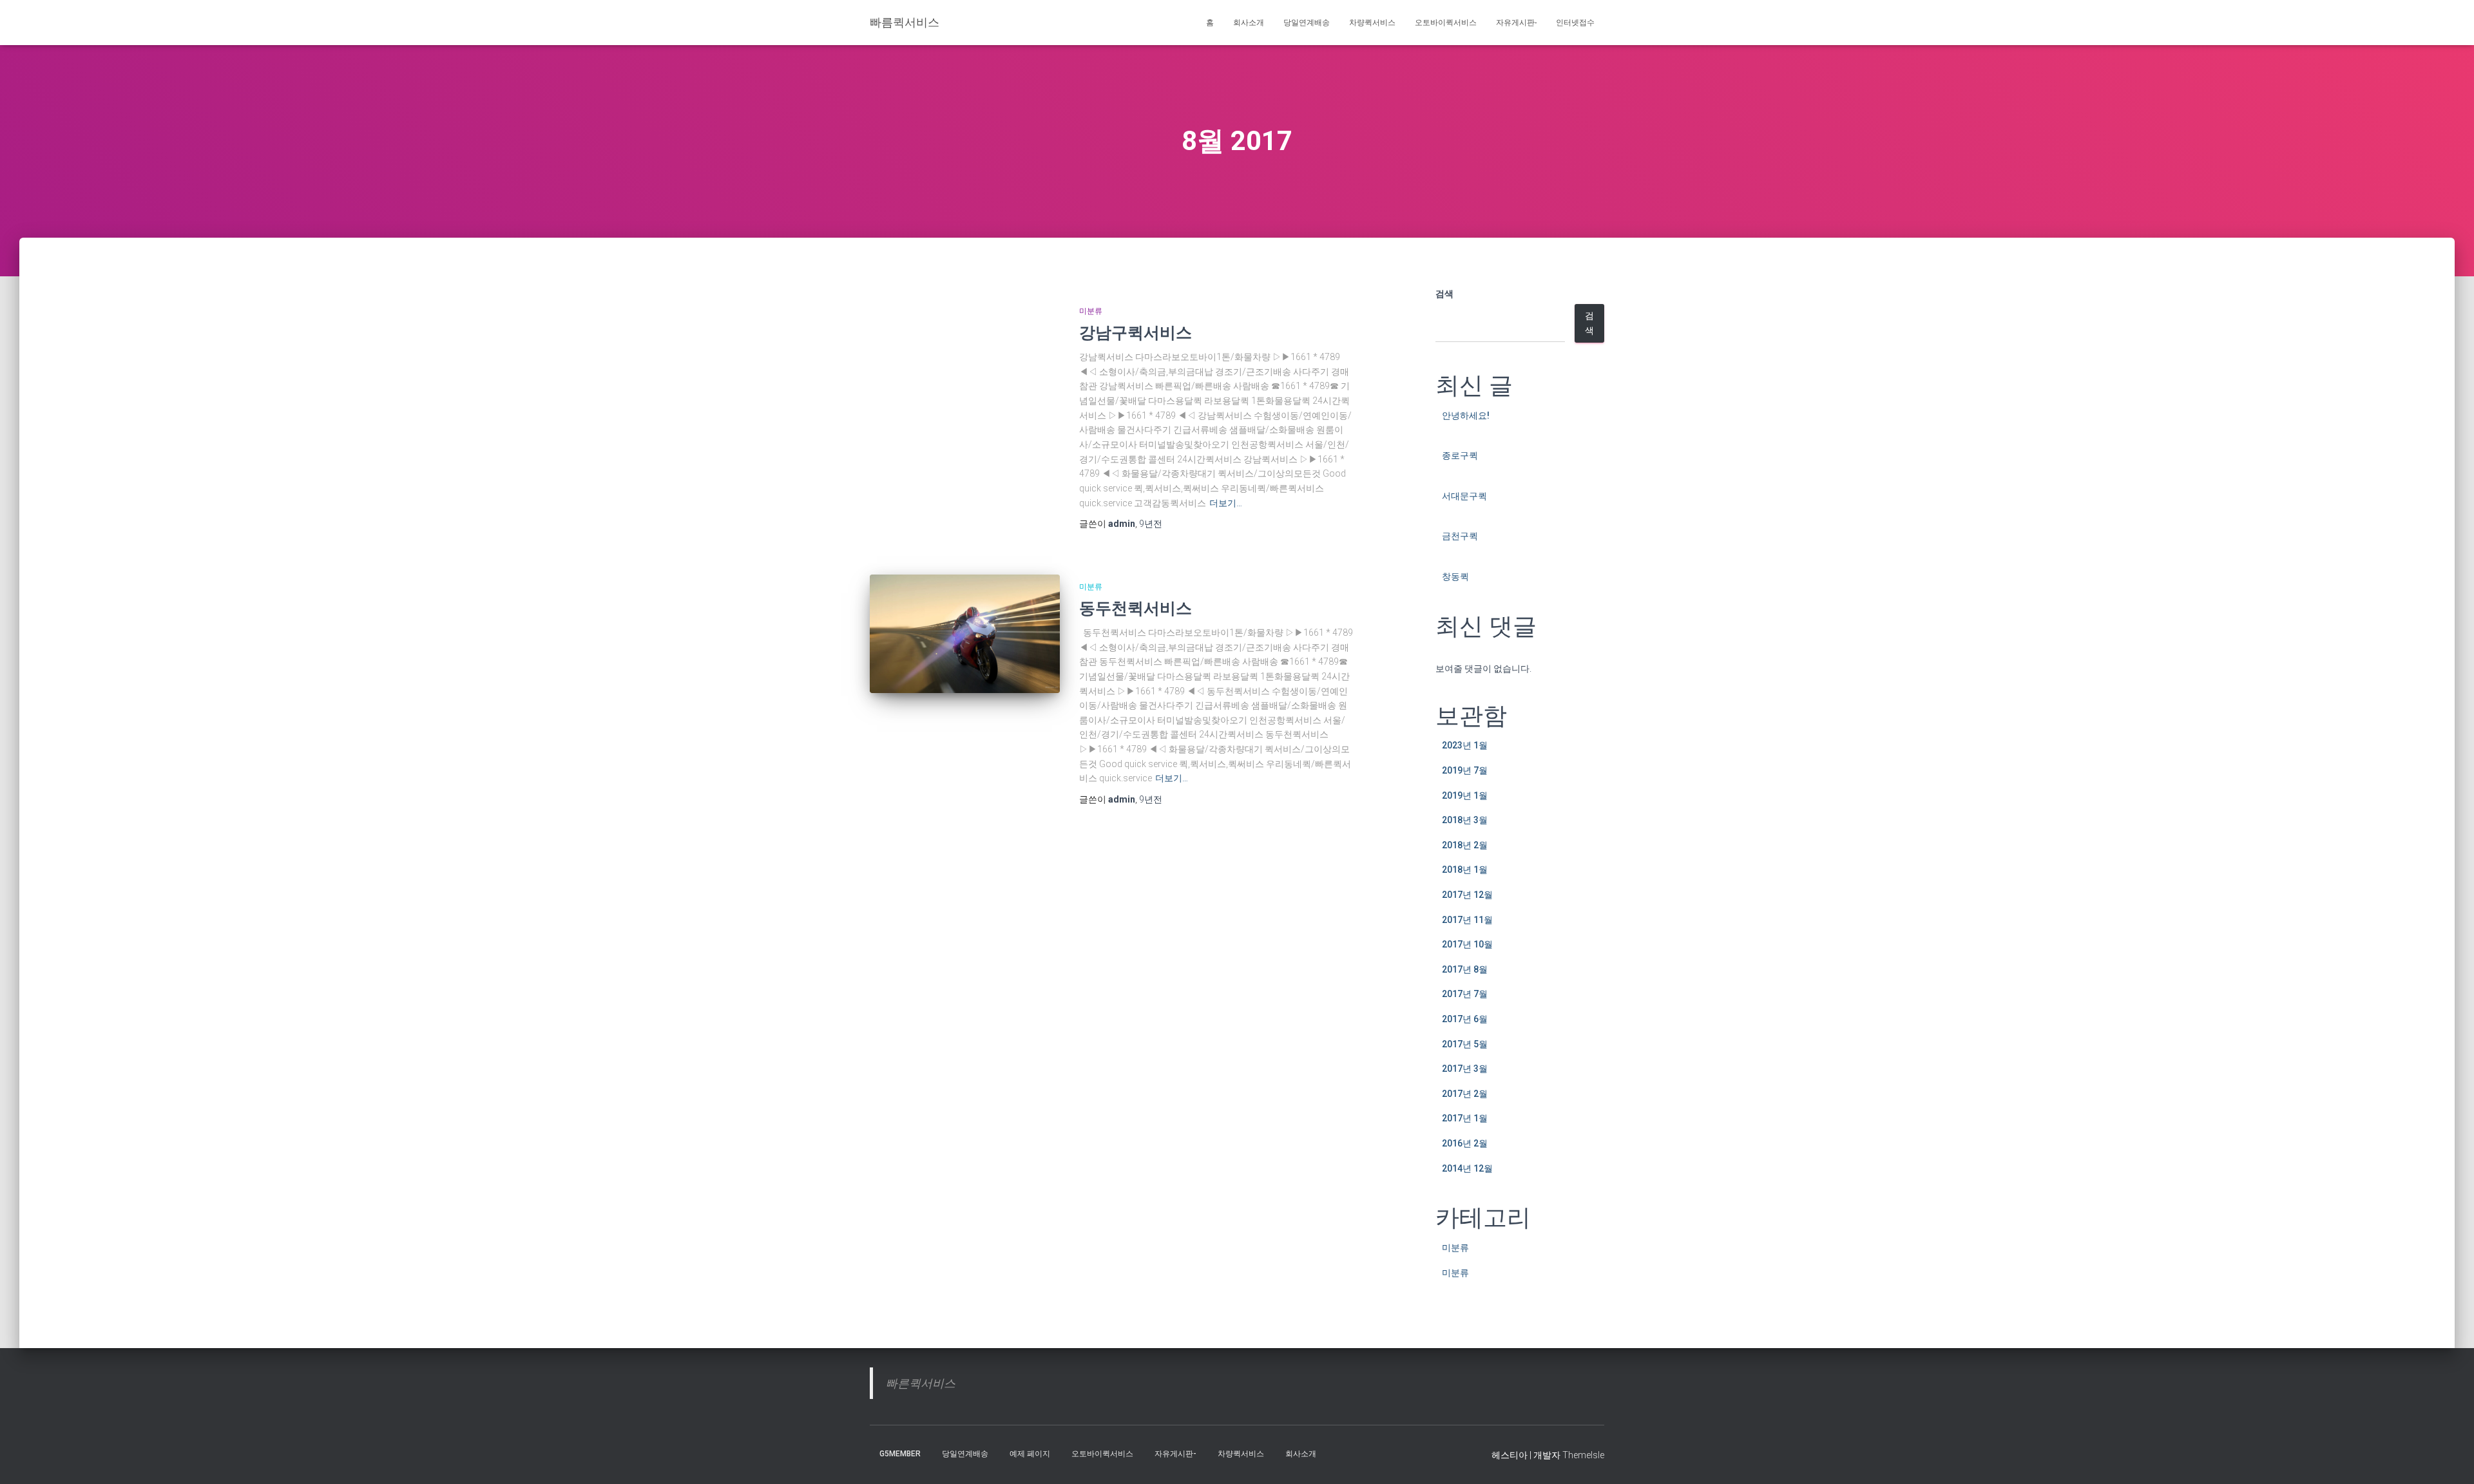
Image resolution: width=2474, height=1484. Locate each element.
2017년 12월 (1467, 895)
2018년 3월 (1465, 820)
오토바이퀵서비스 (1446, 23)
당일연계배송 (1307, 23)
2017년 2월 (1465, 1094)
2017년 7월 (1465, 994)
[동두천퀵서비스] (965, 634)
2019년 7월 (1465, 770)
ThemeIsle (1583, 1455)
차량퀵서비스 (1372, 23)
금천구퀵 (1460, 536)
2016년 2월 (1465, 1143)
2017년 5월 (1465, 1044)
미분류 (1091, 311)
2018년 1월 (1465, 870)
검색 (1444, 294)
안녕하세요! (1466, 415)
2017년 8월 (1465, 969)
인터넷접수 (1575, 23)
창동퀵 (1455, 576)
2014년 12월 (1467, 1168)
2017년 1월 (1465, 1118)
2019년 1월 (1465, 795)
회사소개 (1249, 23)
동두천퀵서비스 (1136, 608)
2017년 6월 (1465, 1019)
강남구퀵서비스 (1136, 332)
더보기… (1226, 503)
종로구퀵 (1460, 455)
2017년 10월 (1467, 944)
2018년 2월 (1465, 845)
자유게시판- (1516, 23)
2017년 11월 (1467, 920)
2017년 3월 (1465, 1069)
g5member (900, 1454)
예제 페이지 (1030, 1454)
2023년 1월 (1465, 745)
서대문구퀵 (1464, 496)
